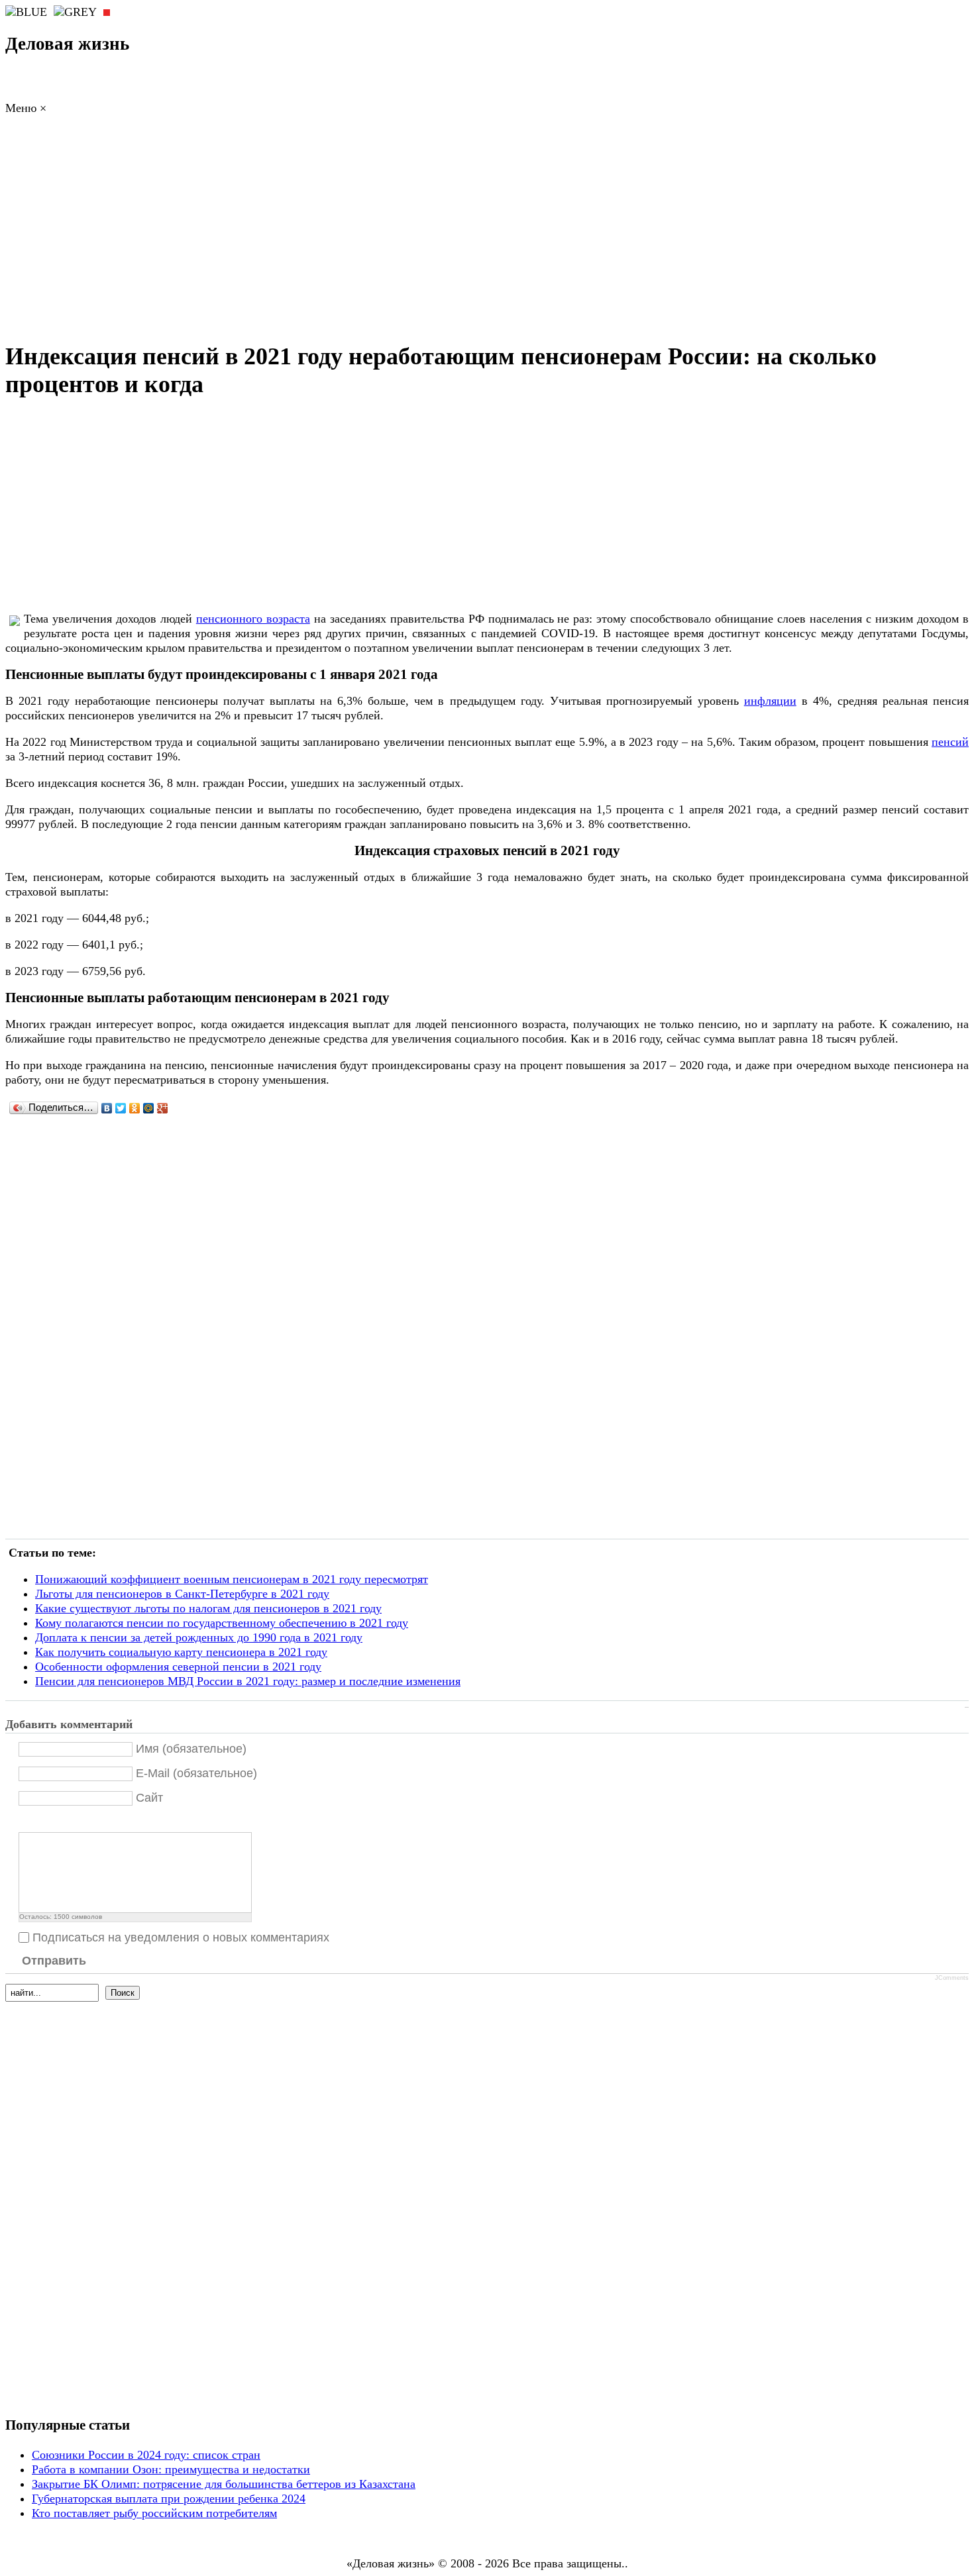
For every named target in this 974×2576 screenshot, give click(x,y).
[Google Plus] (163, 1108)
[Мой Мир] (149, 1108)
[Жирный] (26, 1821)
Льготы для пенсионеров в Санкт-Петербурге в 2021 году (182, 1594)
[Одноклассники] (135, 1108)
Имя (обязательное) (191, 1749)
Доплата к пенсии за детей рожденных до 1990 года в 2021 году (199, 1637)
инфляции (770, 701)
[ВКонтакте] (107, 1108)
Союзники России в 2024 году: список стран (146, 2455)
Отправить (54, 1961)
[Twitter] (121, 1108)
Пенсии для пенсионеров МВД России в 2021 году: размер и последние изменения (248, 1681)
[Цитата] (43, 1821)
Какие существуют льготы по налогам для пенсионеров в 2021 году (208, 1608)
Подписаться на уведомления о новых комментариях (181, 1937)
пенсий (950, 742)
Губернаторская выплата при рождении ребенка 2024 (169, 2499)
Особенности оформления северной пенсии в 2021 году (178, 1667)
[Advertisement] (487, 232)
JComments (952, 1978)
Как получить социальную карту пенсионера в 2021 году (181, 1652)
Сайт (149, 1798)
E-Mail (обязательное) (196, 1773)
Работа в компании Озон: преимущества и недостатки (171, 2469)
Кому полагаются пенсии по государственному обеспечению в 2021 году (222, 1623)
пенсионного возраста (253, 619)
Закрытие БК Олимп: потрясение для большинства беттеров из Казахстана (224, 2484)
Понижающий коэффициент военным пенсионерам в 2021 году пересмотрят (232, 1579)
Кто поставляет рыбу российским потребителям (154, 2513)
